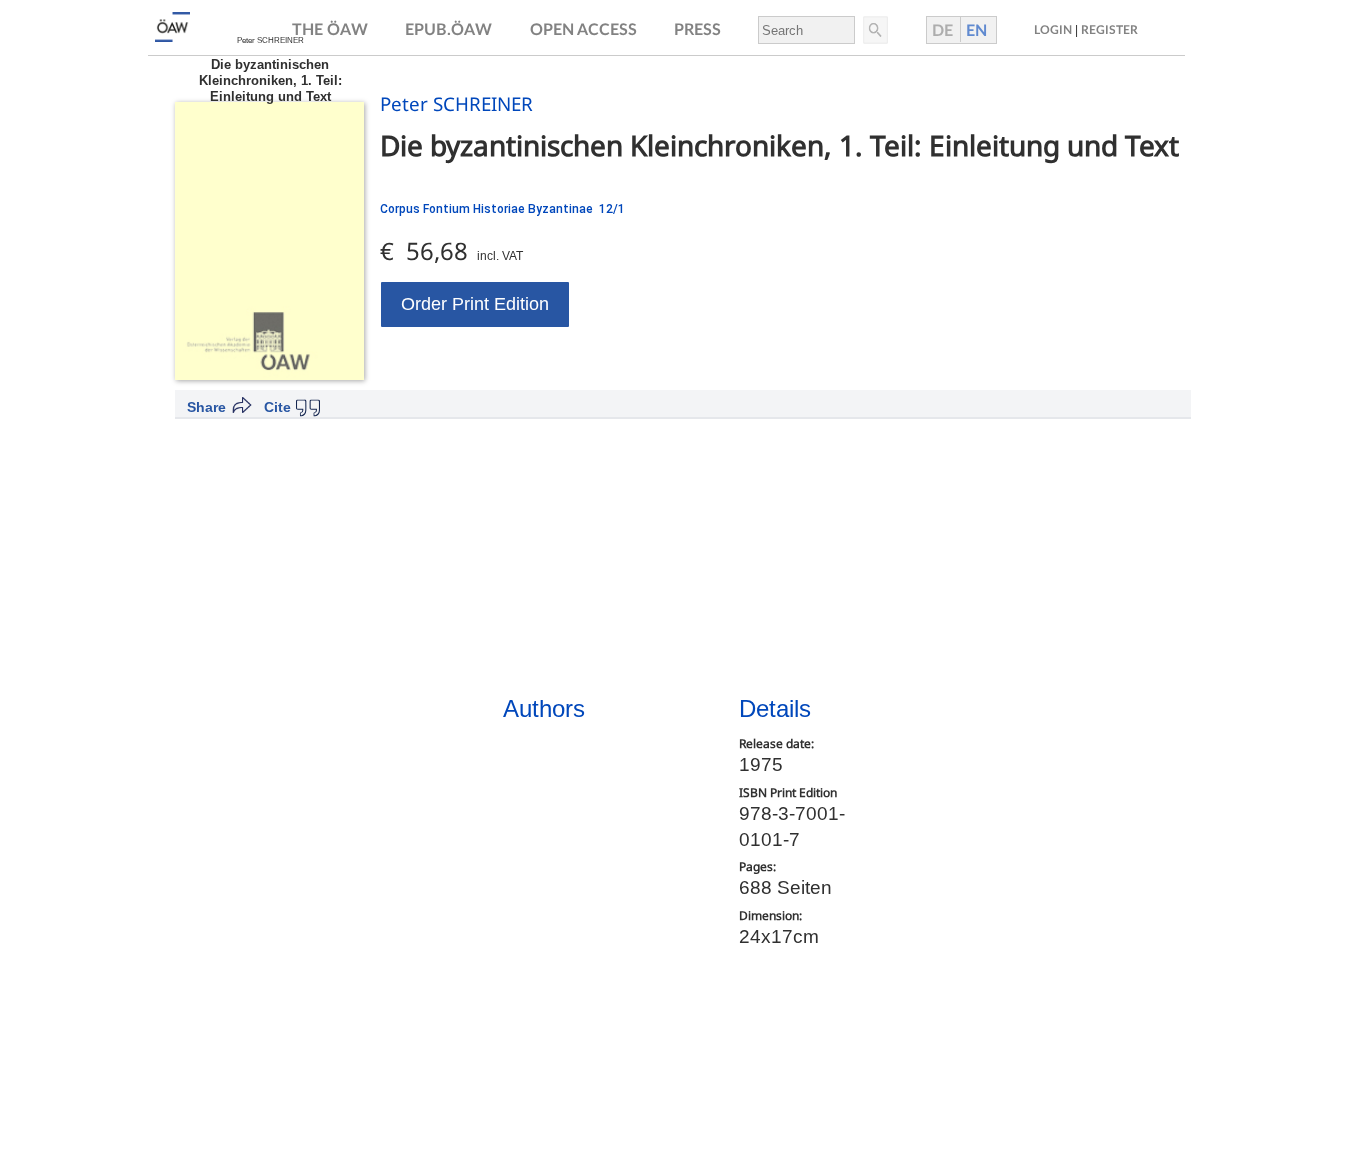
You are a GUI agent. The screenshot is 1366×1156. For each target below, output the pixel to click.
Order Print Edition (475, 304)
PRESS (697, 30)
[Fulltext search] (874, 30)
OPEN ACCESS (583, 30)
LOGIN (1053, 30)
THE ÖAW (330, 30)
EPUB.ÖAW (448, 30)
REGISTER (1109, 30)
